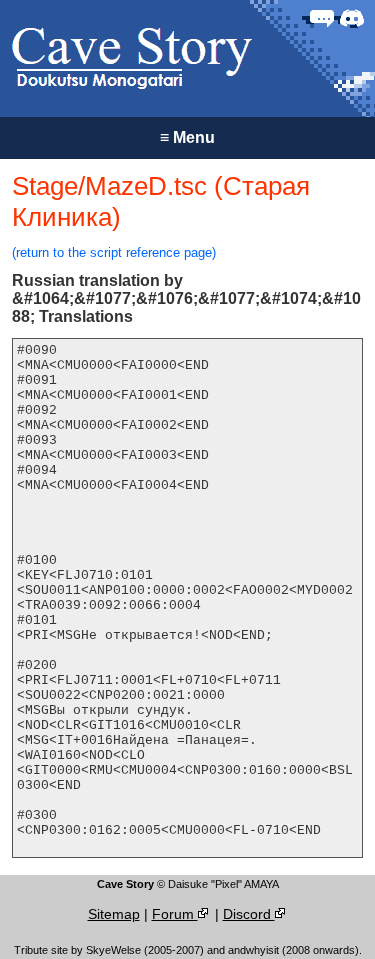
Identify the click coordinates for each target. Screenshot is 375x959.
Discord (249, 914)
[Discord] (352, 18)
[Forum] (322, 18)
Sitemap (114, 914)
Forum (175, 914)
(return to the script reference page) (114, 252)
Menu (187, 137)
